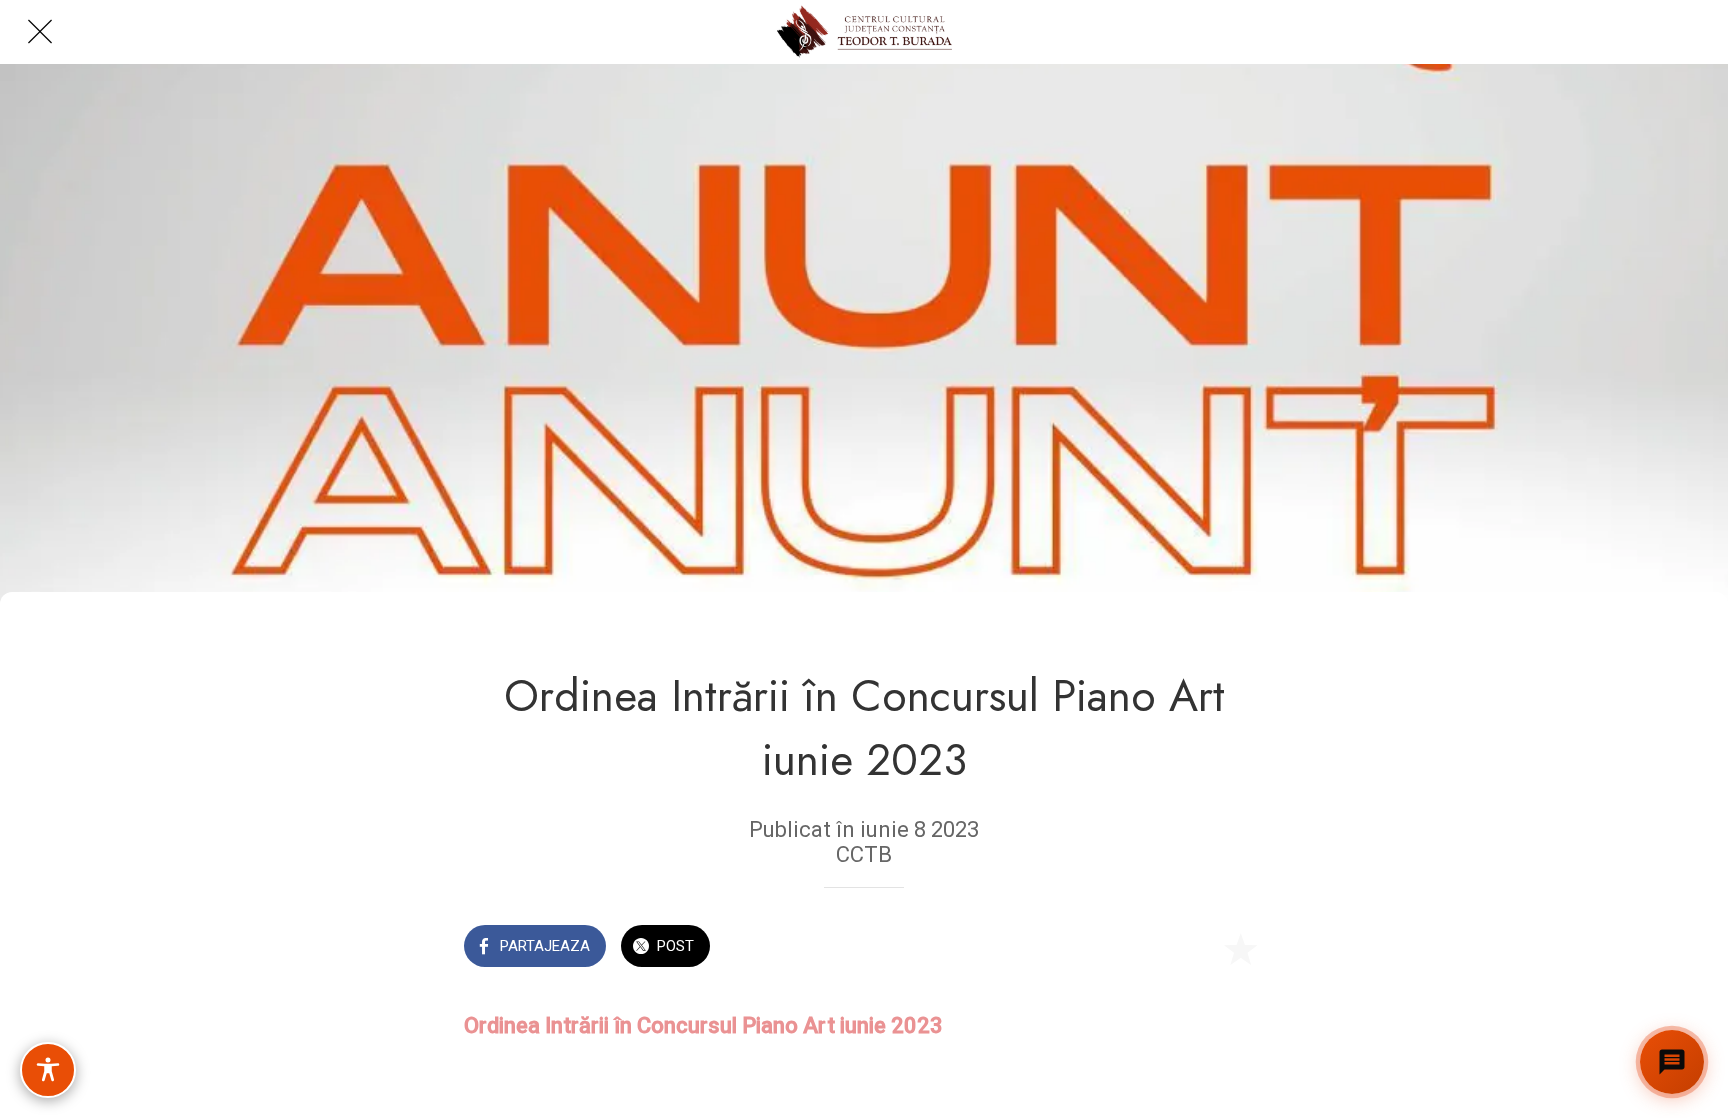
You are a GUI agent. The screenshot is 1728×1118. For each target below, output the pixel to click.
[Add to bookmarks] (1240, 948)
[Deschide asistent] (1672, 1062)
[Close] (40, 32)
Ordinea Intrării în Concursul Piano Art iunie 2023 (703, 1025)
